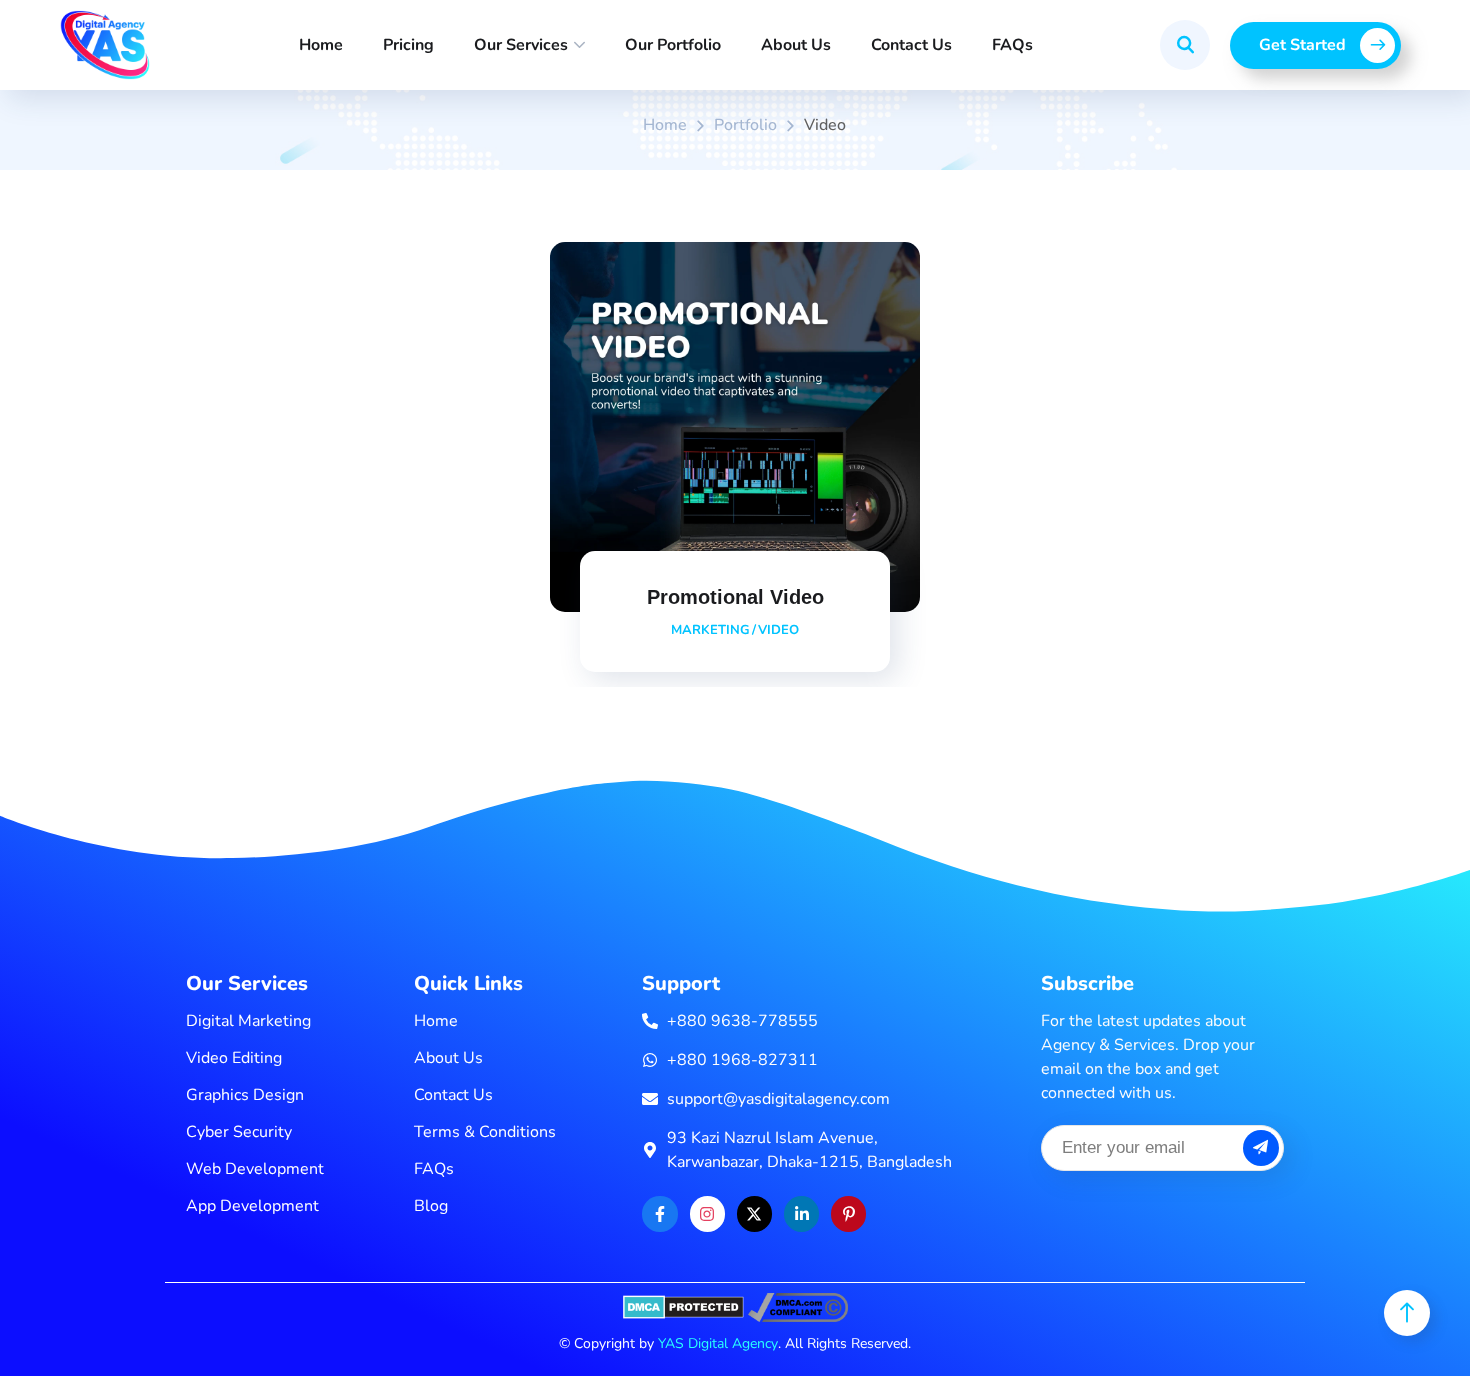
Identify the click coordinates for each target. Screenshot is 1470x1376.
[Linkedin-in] (801, 1213)
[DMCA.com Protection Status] (683, 1306)
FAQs (1012, 45)
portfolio (745, 125)
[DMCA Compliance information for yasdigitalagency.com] (798, 1306)
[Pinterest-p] (848, 1213)
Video (778, 630)
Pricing (408, 45)
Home (321, 45)
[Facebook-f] (659, 1213)
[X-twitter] (754, 1213)
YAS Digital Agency (718, 1343)
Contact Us (911, 45)
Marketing (710, 630)
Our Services (521, 45)
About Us (796, 45)
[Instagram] (707, 1213)
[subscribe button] (1261, 1148)
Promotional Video (735, 597)
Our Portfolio (673, 45)
